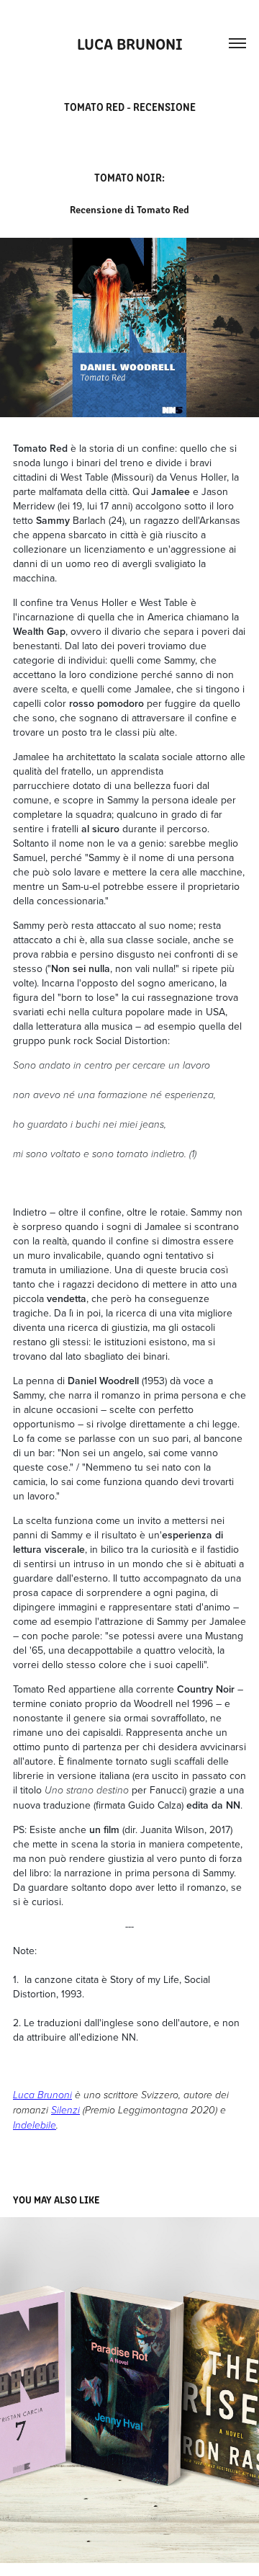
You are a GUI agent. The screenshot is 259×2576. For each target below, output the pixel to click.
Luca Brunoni (130, 43)
